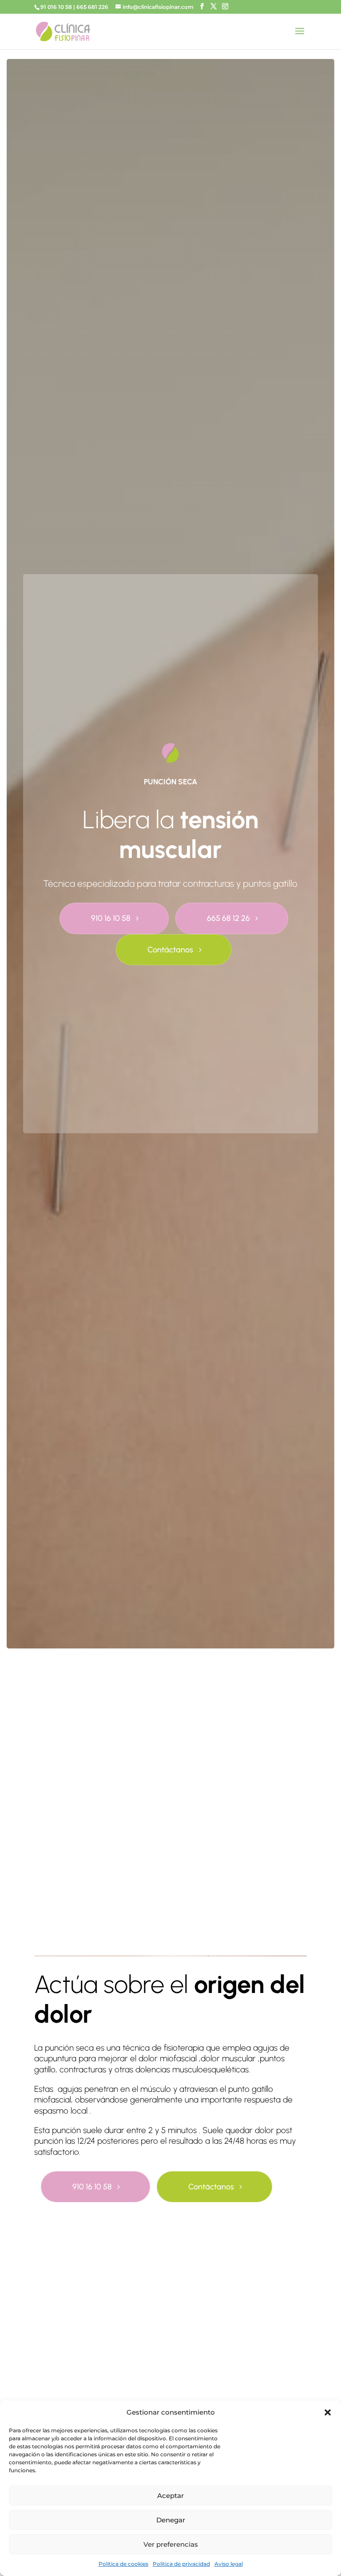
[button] (328, 2412)
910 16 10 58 (111, 918)
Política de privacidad (181, 2564)
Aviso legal (229, 2564)
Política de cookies (123, 2564)
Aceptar (170, 2496)
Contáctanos (170, 950)
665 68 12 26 (228, 918)
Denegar (171, 2520)
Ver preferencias (171, 2544)
